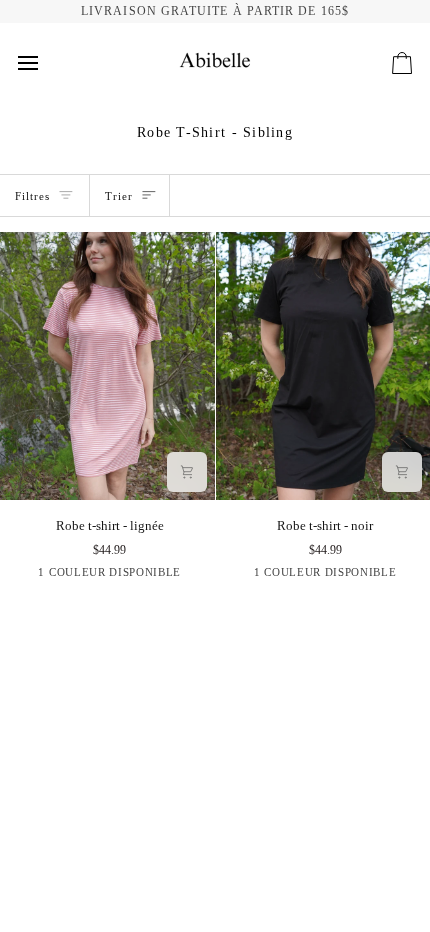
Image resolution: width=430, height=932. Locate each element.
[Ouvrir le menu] (46, 63)
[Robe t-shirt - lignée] (107, 366)
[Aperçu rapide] (187, 472)
